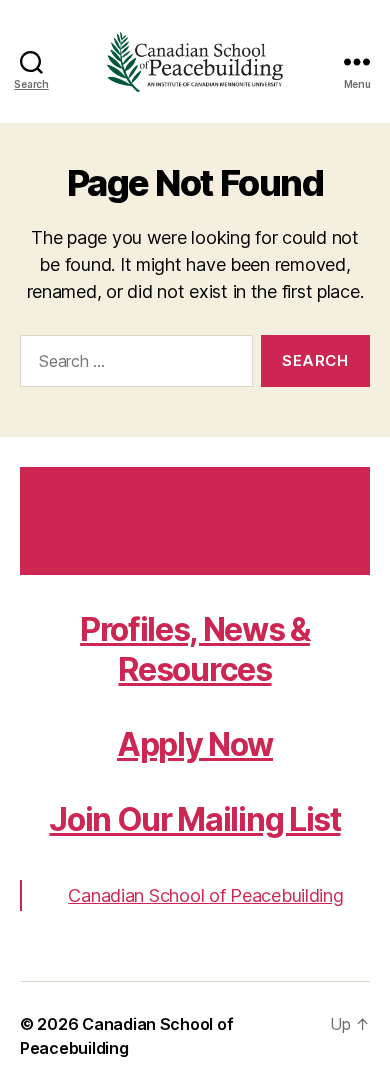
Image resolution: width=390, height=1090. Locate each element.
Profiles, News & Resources (195, 649)
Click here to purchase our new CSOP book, (195, 520)
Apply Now (195, 744)
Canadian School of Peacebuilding (205, 895)
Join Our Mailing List (194, 819)
